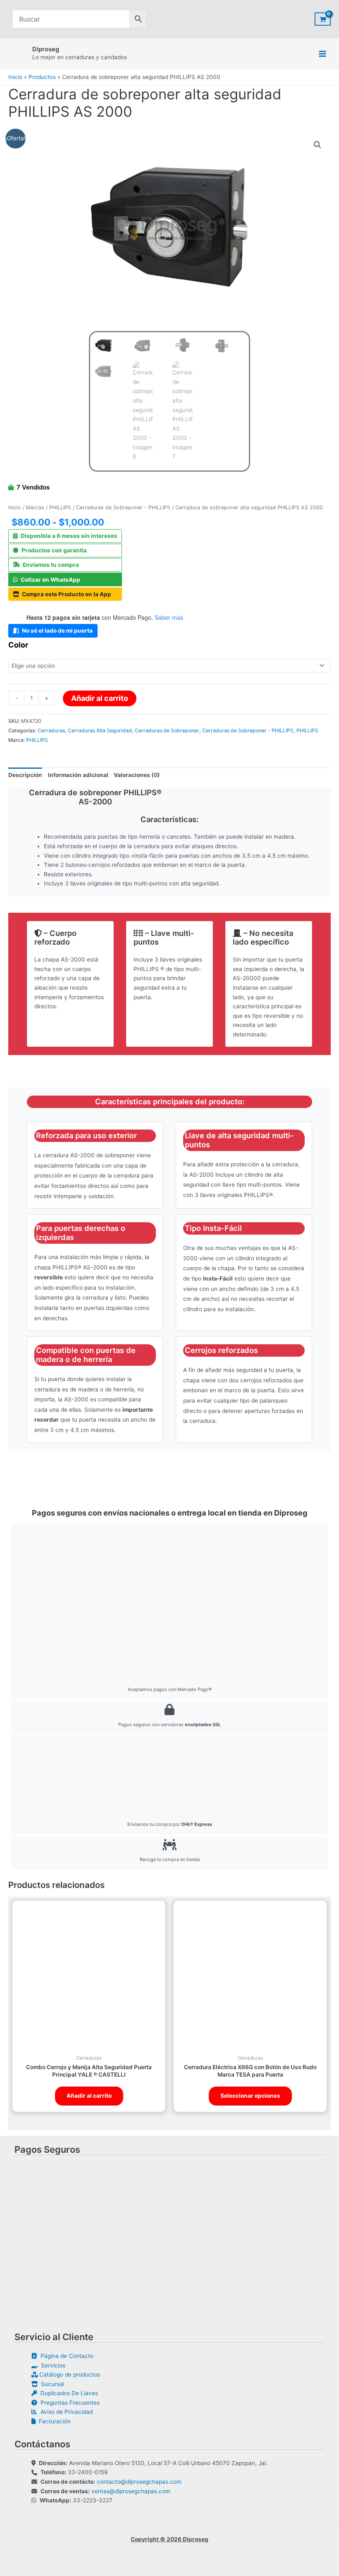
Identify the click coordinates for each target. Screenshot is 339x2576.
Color (18, 645)
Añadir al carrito (100, 698)
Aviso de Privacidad (65, 2412)
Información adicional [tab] (78, 775)
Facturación (53, 2421)
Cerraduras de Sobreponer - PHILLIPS (123, 507)
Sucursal (51, 2384)
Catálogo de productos (69, 2375)
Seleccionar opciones (250, 2096)
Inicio (15, 507)
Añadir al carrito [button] (89, 2096)
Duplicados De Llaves (68, 2393)
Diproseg (46, 49)
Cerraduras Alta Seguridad (100, 730)
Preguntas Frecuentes (68, 2403)
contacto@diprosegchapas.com (139, 2482)
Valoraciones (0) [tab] (137, 775)
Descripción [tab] (25, 775)
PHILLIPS (60, 507)
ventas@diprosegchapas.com (131, 2491)
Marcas (35, 507)
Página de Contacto (65, 2356)
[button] (318, 145)
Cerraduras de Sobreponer (167, 730)
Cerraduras (51, 730)
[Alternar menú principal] (323, 54)
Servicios (51, 2365)
